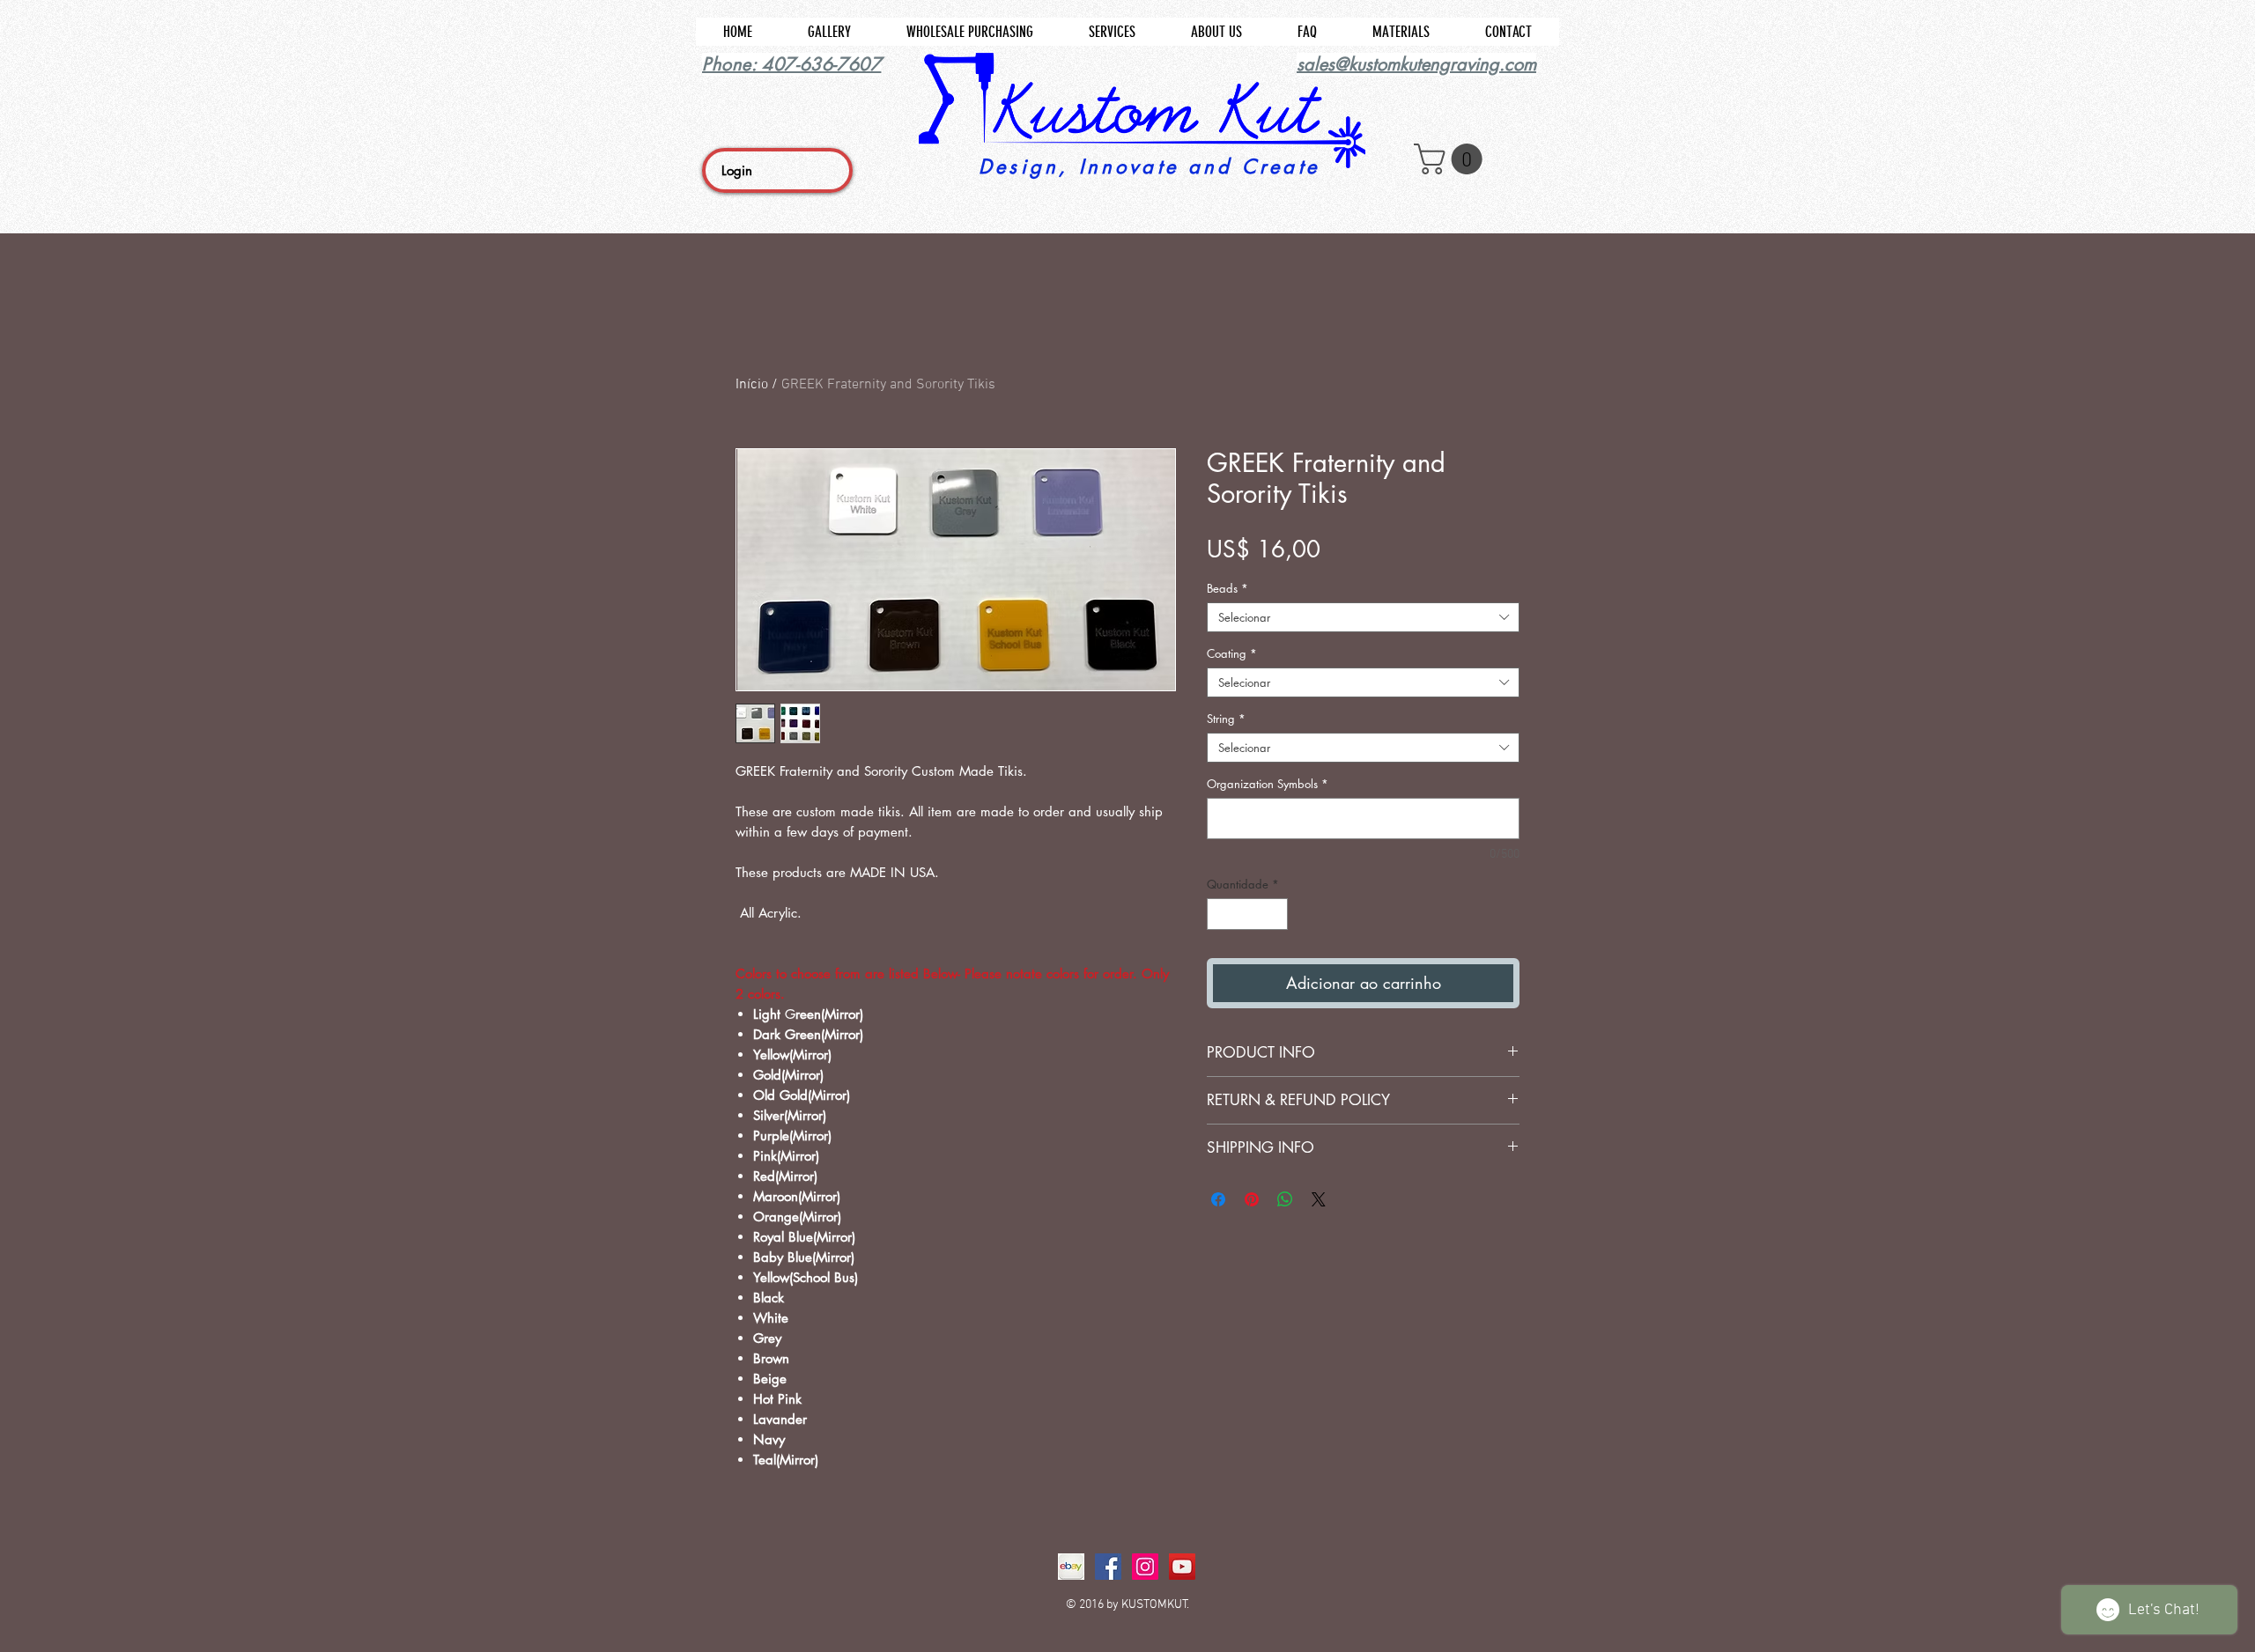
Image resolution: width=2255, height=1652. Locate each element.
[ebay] (1071, 1567)
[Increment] (1275, 914)
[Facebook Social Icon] (1108, 1567)
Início (752, 385)
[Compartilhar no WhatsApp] (1285, 1199)
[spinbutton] (1248, 914)
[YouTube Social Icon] (1182, 1567)
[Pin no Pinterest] (1252, 1199)
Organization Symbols (1268, 784)
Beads (1227, 588)
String (1226, 719)
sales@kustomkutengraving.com (1416, 64)
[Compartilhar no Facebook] (1218, 1199)
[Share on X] (1319, 1199)
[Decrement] (1220, 914)
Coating (1232, 653)
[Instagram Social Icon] (1145, 1567)
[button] (1452, 159)
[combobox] (1363, 617)
